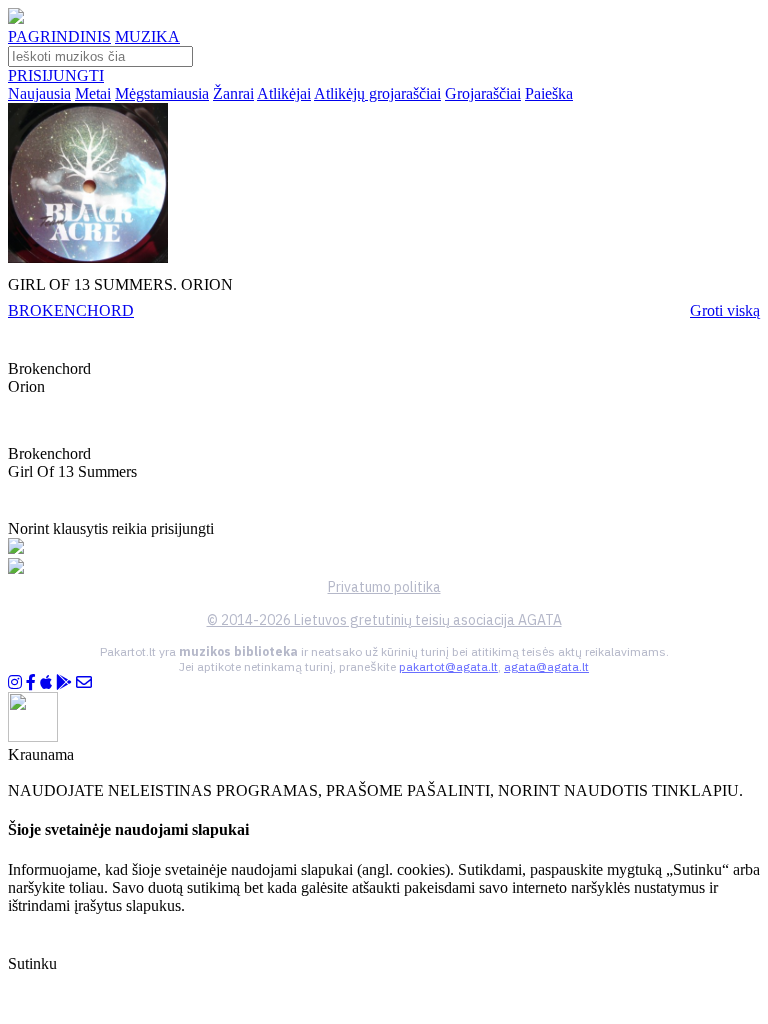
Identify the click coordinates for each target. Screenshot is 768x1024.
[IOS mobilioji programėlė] (46, 682)
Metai (93, 93)
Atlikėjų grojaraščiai (377, 93)
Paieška (549, 93)
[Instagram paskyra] (15, 682)
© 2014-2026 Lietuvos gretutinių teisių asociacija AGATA (384, 620)
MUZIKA (147, 36)
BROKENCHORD (71, 310)
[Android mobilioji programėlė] (64, 682)
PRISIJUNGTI (56, 75)
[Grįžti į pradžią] (16, 18)
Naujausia (39, 93)
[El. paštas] (84, 682)
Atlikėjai (284, 93)
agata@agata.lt (546, 666)
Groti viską (725, 310)
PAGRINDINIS (59, 36)
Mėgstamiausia (162, 93)
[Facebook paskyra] (31, 682)
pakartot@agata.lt (448, 666)
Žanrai (233, 93)
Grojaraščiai (483, 93)
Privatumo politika (384, 587)
